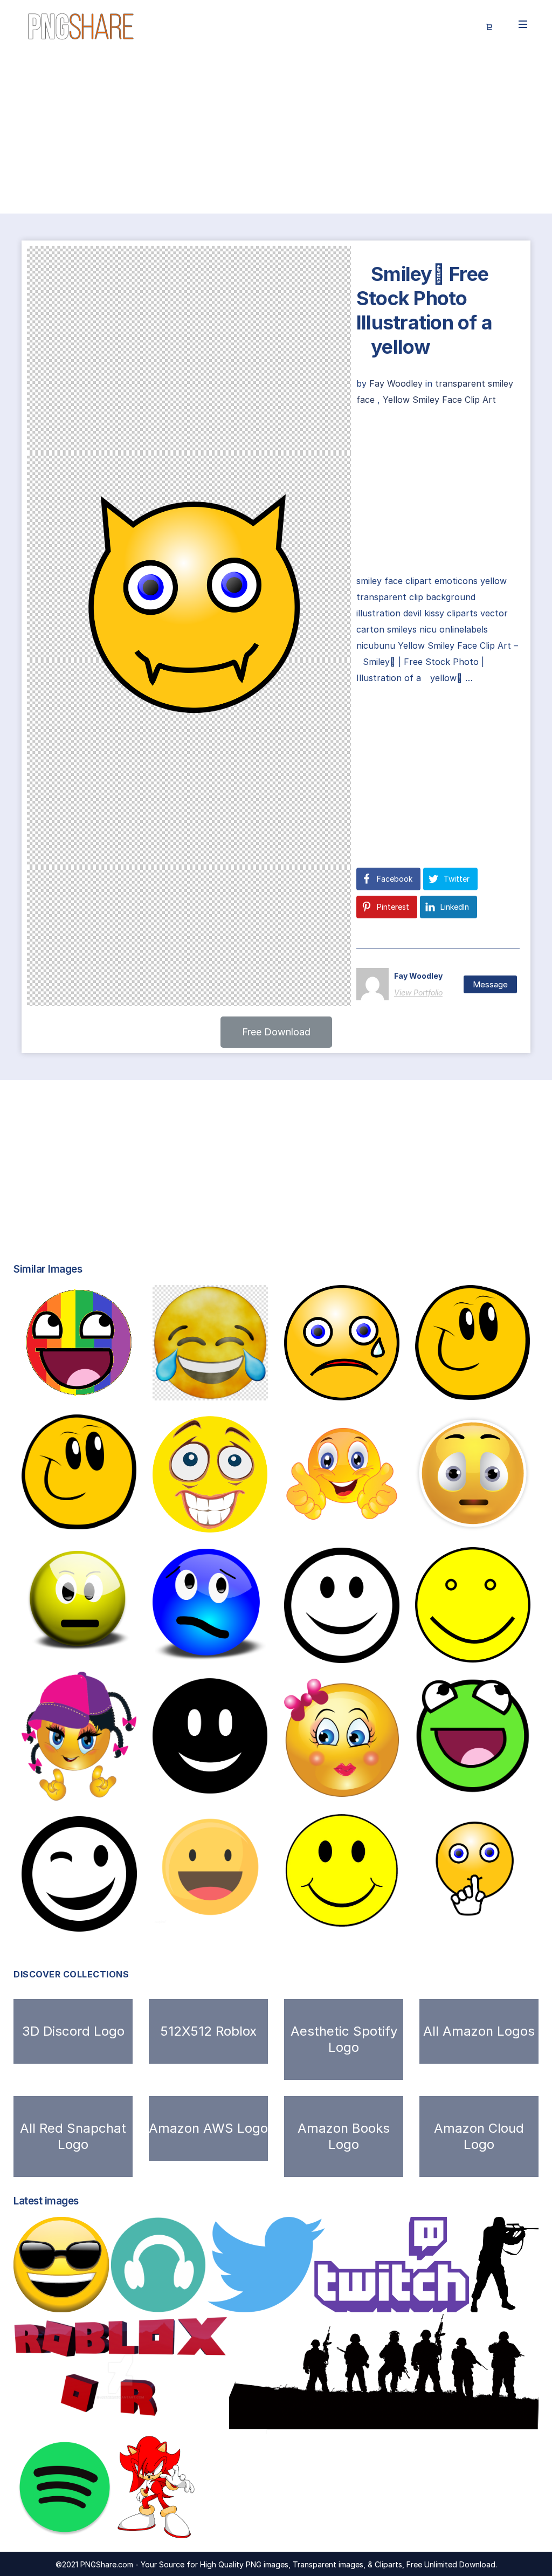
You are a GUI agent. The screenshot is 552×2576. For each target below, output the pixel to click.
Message (490, 984)
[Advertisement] (276, 134)
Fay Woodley (397, 383)
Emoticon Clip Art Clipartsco (369, 1785)
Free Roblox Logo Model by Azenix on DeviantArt (131, 2423)
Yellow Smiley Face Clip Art (439, 400)
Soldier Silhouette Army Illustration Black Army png (357, 2423)
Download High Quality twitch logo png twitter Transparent (352, 2301)
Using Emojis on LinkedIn (343, 1520)
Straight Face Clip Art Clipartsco (115, 1644)
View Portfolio (418, 992)
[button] (276, 1032)
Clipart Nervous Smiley (221, 1521)
